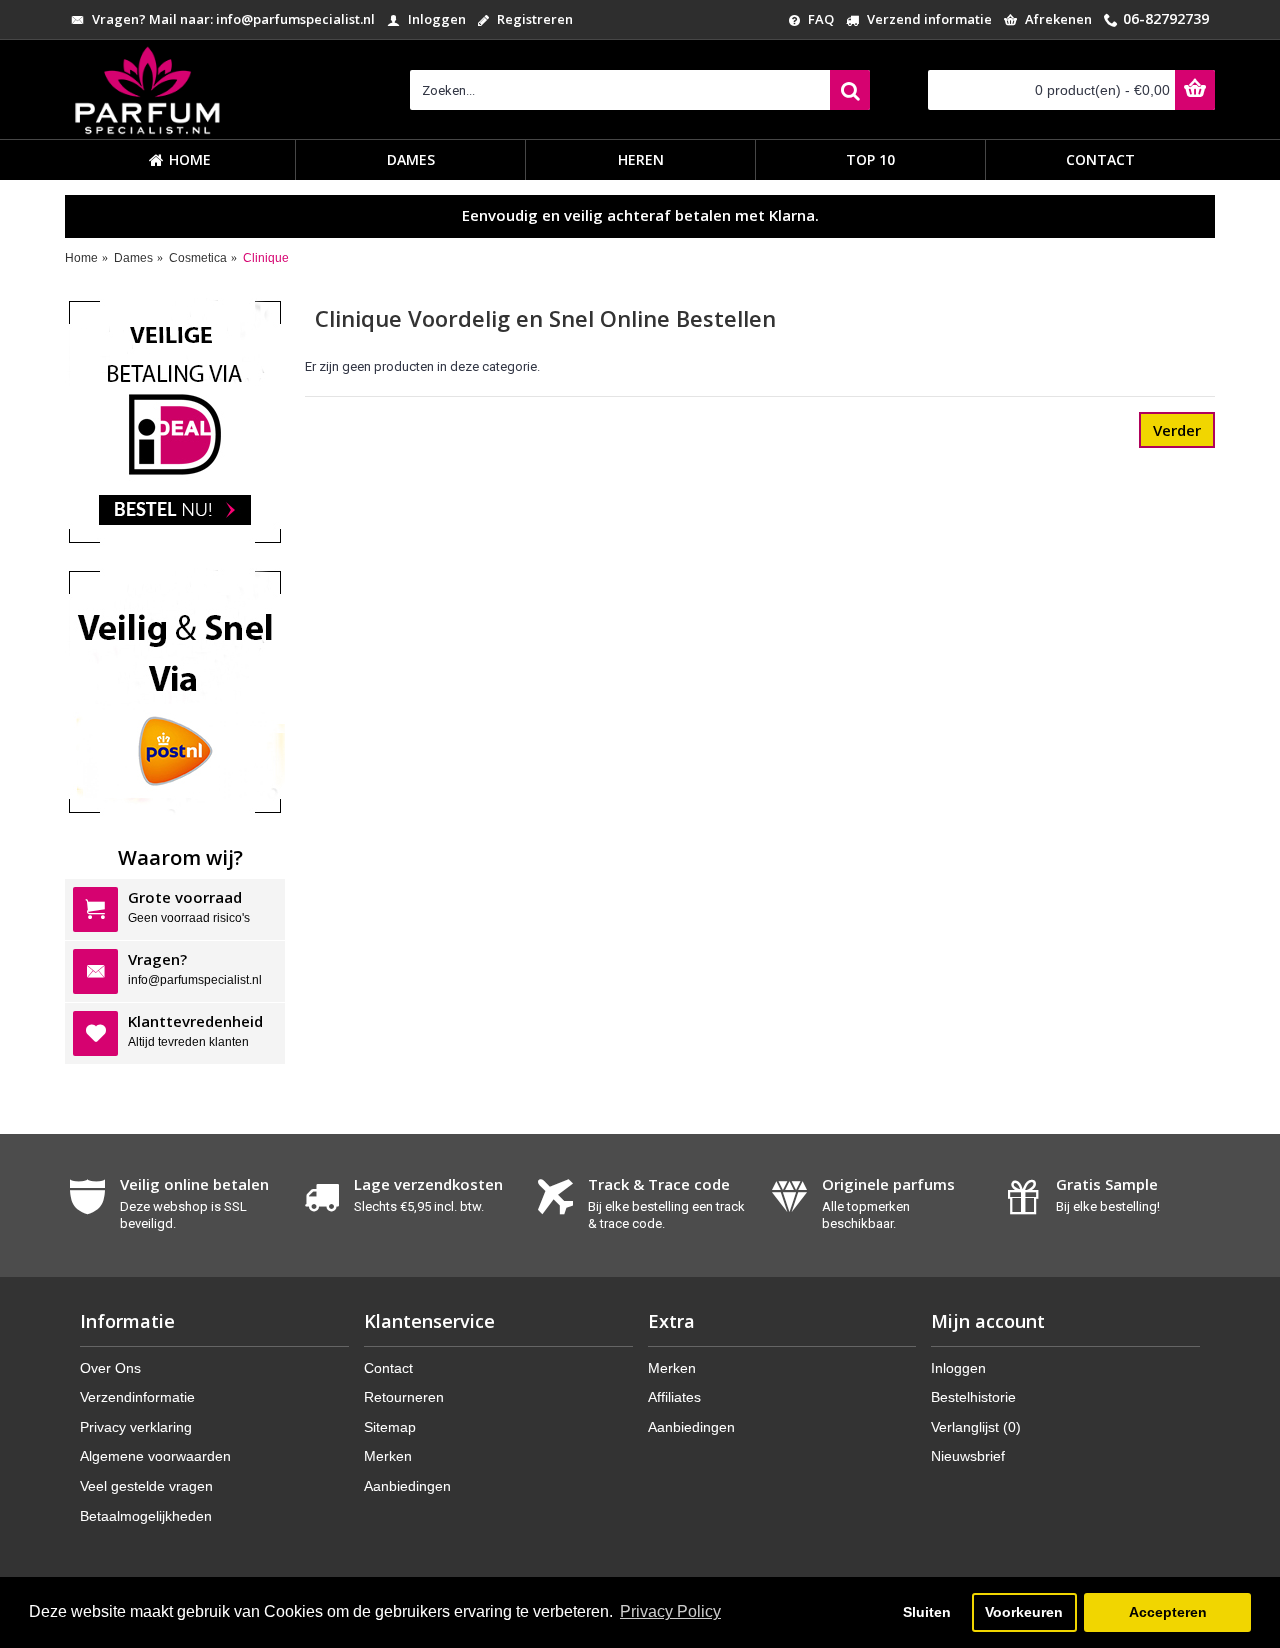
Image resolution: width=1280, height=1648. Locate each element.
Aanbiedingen (407, 1486)
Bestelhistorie (973, 1397)
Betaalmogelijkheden (146, 1516)
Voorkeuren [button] (1024, 1612)
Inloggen (958, 1368)
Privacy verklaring (136, 1427)
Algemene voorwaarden (155, 1456)
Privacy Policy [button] (670, 1611)
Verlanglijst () (976, 1427)
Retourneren (404, 1397)
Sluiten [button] (927, 1612)
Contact (388, 1368)
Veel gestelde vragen (146, 1486)
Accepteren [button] (1168, 1612)
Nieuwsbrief (968, 1456)
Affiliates (674, 1397)
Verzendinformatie (137, 1397)
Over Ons (110, 1368)
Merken (388, 1456)
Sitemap (390, 1427)
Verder (1177, 430)
